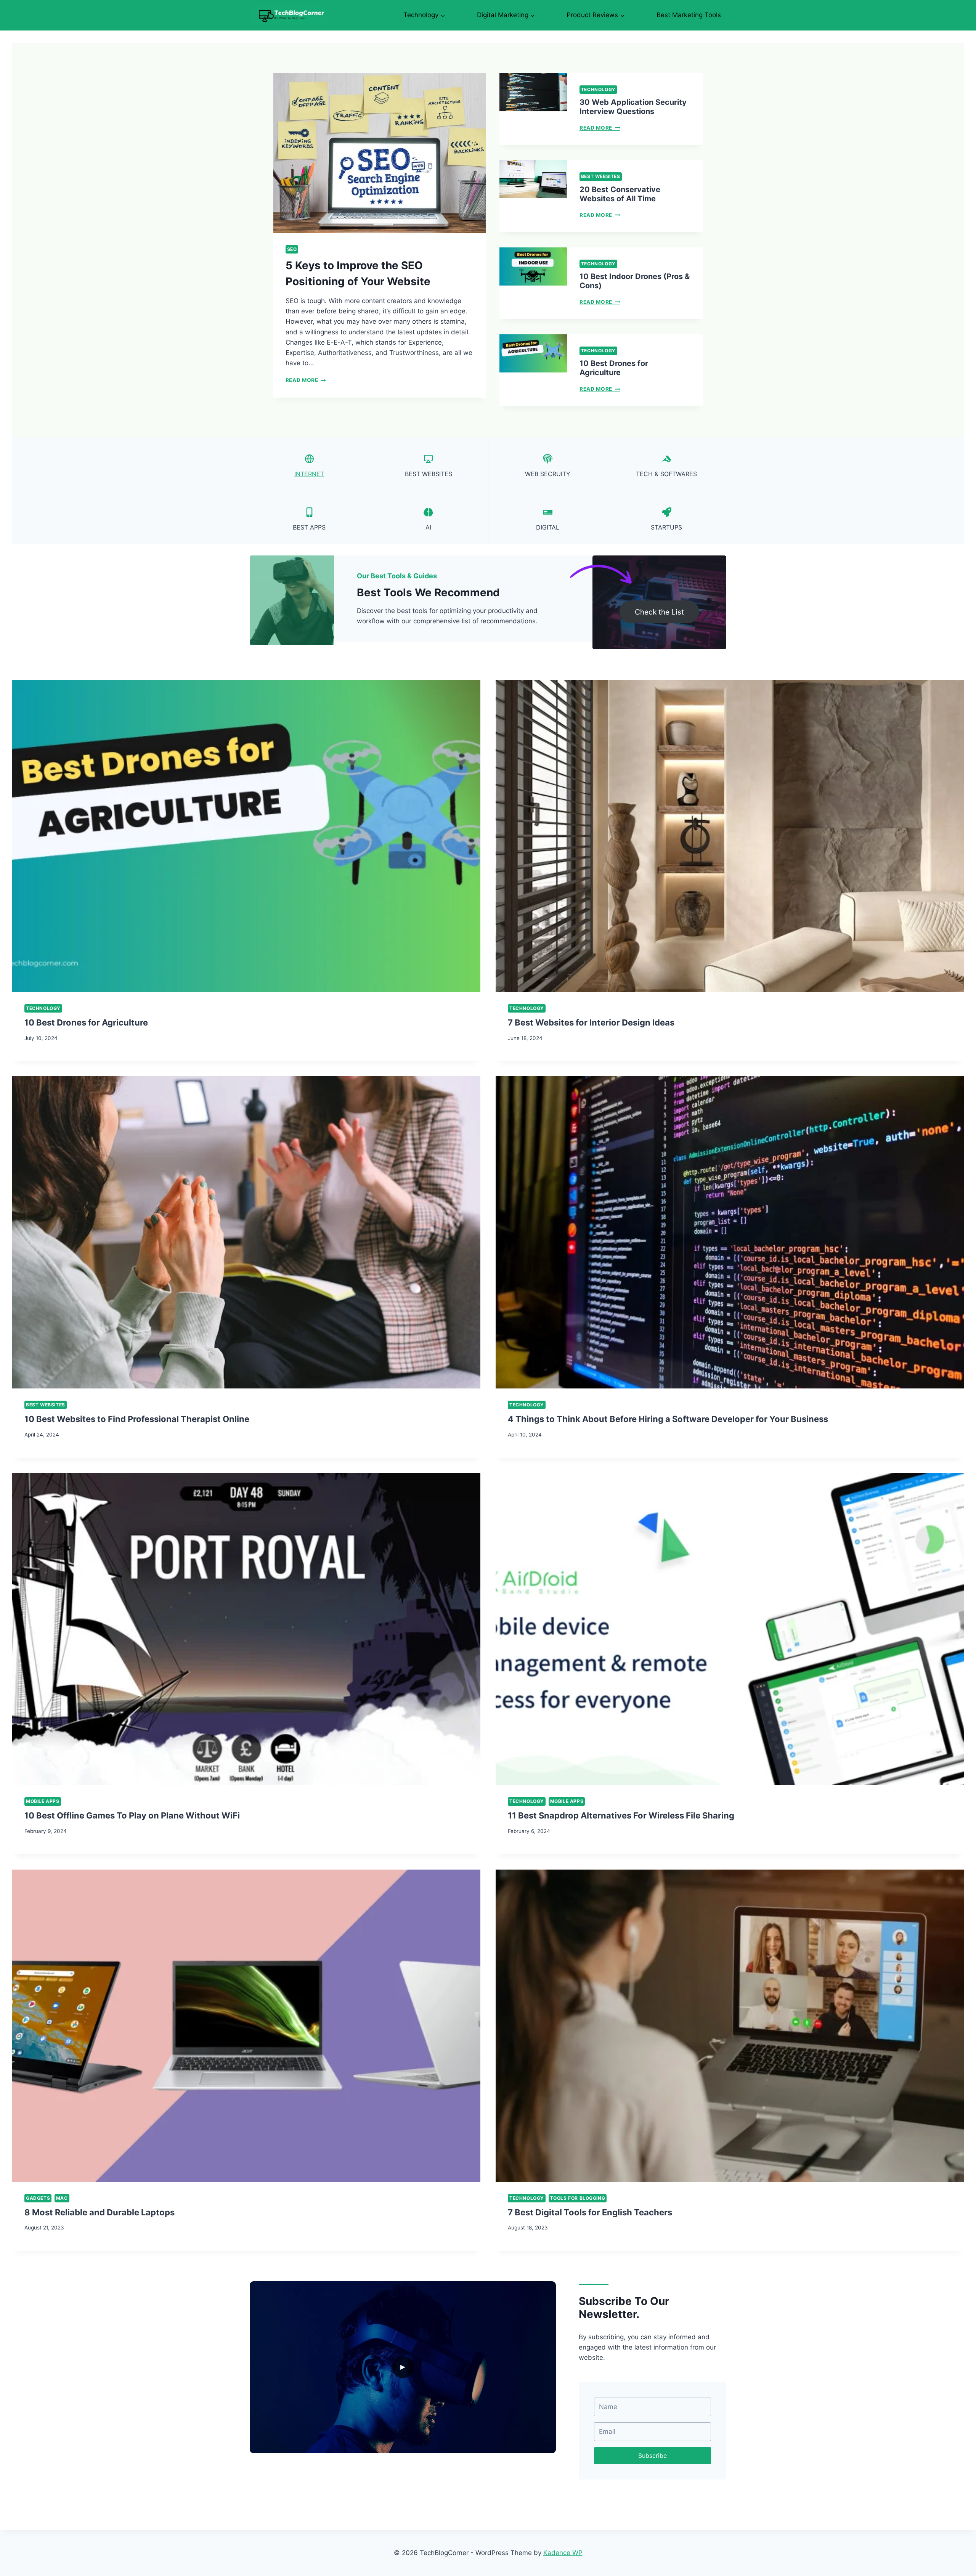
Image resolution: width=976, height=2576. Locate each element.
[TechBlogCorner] (289, 15)
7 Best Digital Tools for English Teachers (590, 2212)
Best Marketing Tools (689, 15)
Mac (62, 2198)
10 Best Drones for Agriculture (614, 368)
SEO (292, 249)
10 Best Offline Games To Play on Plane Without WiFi (132, 1815)
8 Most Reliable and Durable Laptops (100, 2212)
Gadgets (38, 2198)
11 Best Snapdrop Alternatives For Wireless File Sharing (621, 1815)
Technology (598, 89)
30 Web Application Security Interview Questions (633, 107)
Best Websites (601, 176)
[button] (403, 2367)
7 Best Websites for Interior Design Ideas (591, 1022)
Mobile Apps (43, 1801)
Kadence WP (563, 2553)
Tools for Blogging (578, 2198)
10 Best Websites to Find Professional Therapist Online (137, 1419)
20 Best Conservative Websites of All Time (620, 194)
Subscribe (653, 2456)
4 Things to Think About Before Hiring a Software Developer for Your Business (668, 1419)
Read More (305, 380)
